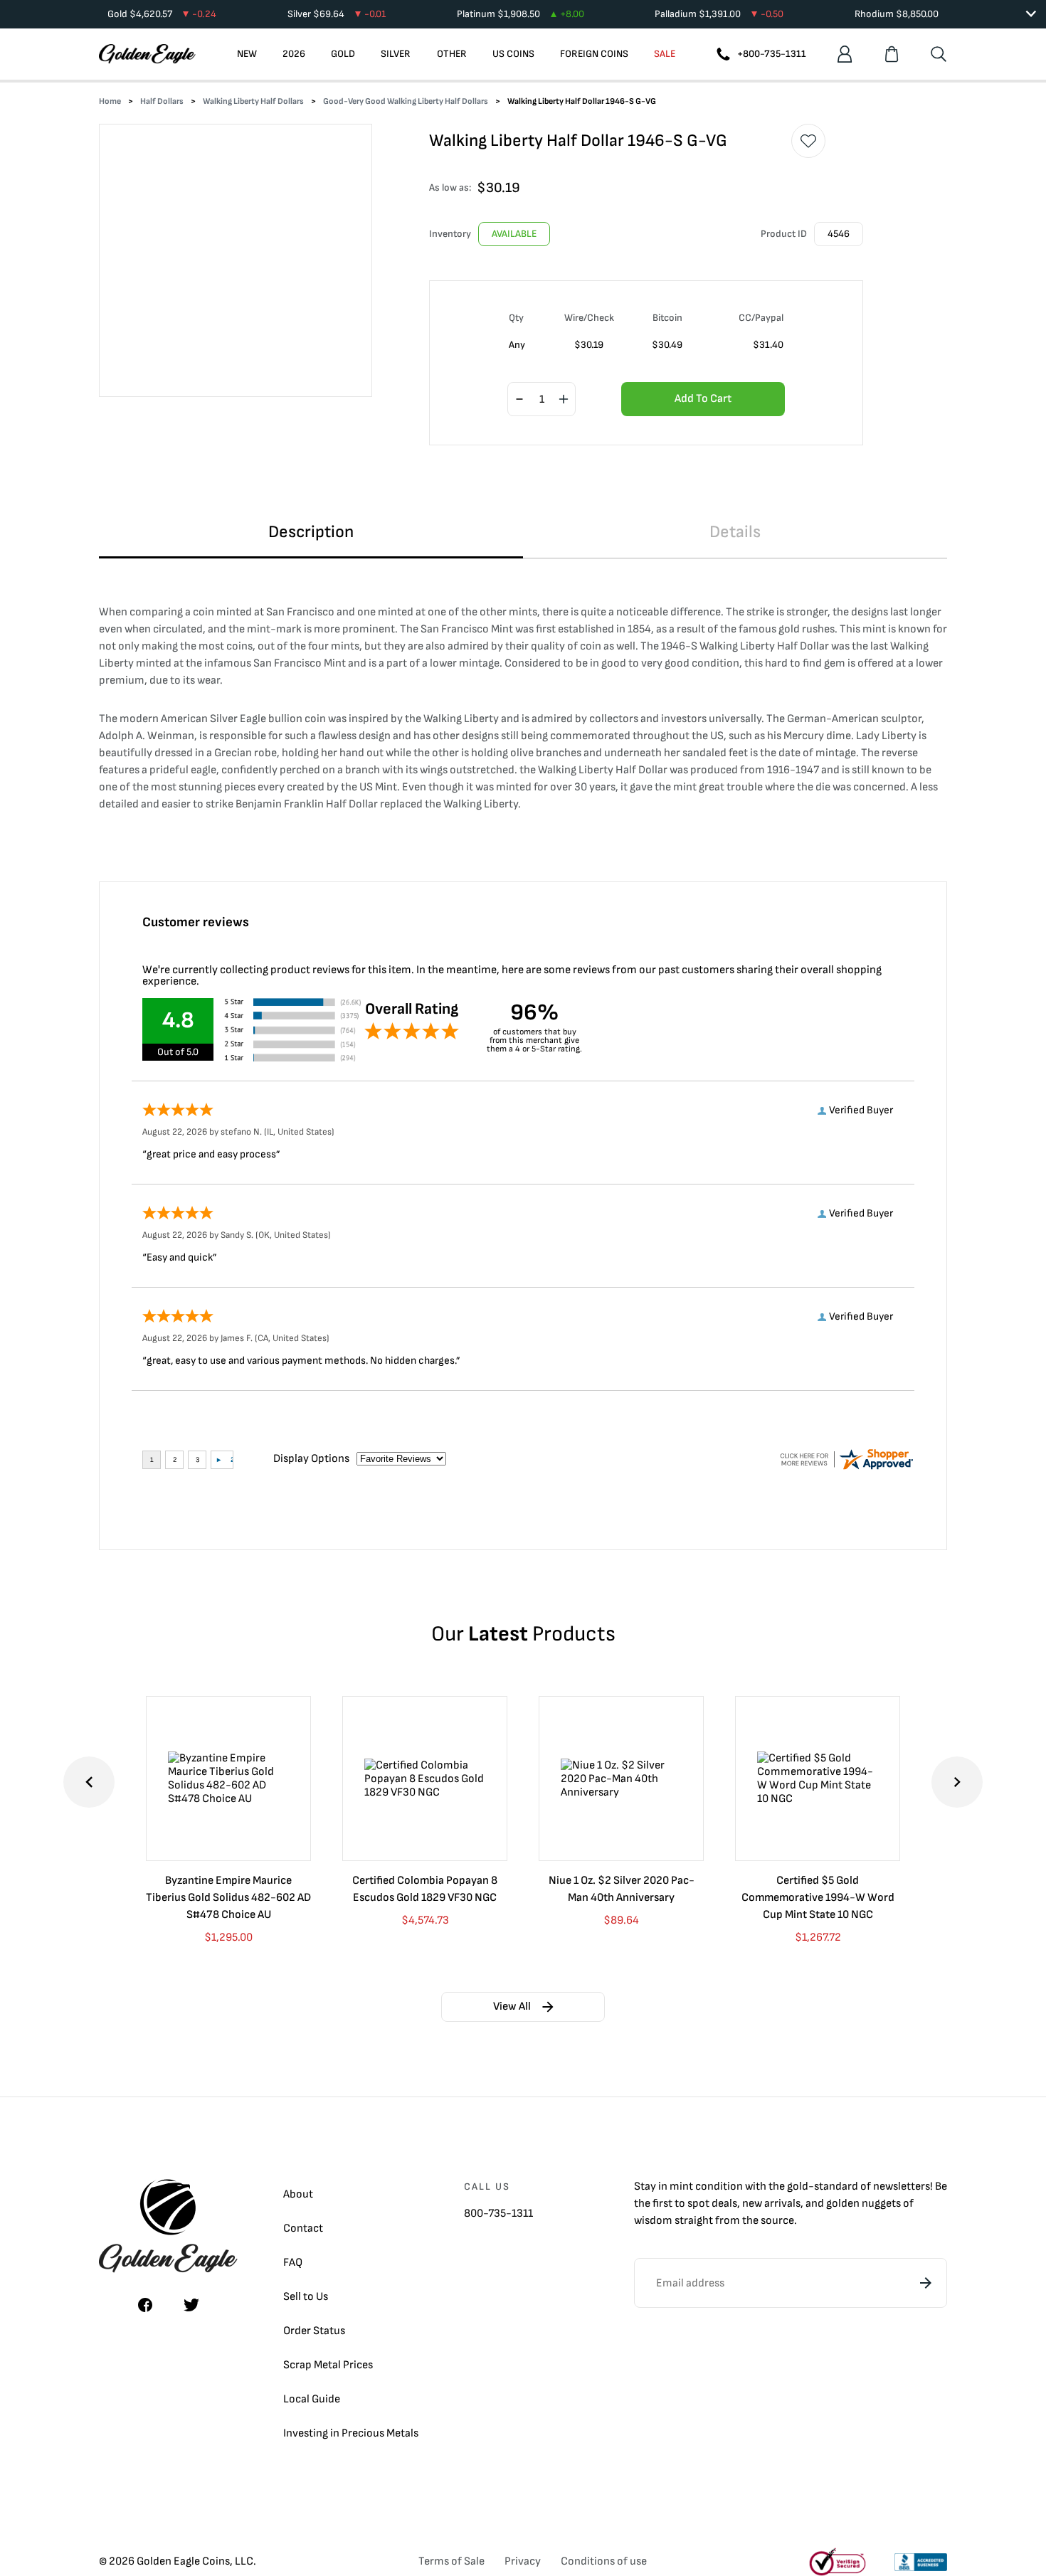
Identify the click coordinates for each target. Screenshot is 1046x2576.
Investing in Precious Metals (351, 2433)
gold (798, 2187)
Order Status (314, 2331)
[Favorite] (808, 141)
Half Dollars (162, 101)
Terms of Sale (451, 2561)
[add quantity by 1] (564, 400)
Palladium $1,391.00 (719, 14)
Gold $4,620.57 (162, 14)
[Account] (845, 54)
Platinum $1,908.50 (521, 14)
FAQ (293, 2263)
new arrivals (771, 2204)
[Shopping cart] (892, 54)
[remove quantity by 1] (519, 400)
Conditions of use (604, 2561)
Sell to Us (306, 2297)
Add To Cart (703, 399)
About (298, 2194)
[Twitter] (191, 2305)
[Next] (957, 1782)
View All (512, 2007)
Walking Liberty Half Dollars (253, 101)
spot (698, 2204)
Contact (303, 2228)
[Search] (939, 54)
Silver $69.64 (337, 14)
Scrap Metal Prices (328, 2365)
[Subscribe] (926, 2283)
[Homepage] (147, 54)
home (110, 101)
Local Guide (312, 2399)
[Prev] (89, 1782)
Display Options (311, 1459)
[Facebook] (145, 2305)
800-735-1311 (498, 2214)
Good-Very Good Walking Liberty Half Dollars (406, 101)
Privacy (523, 2561)
